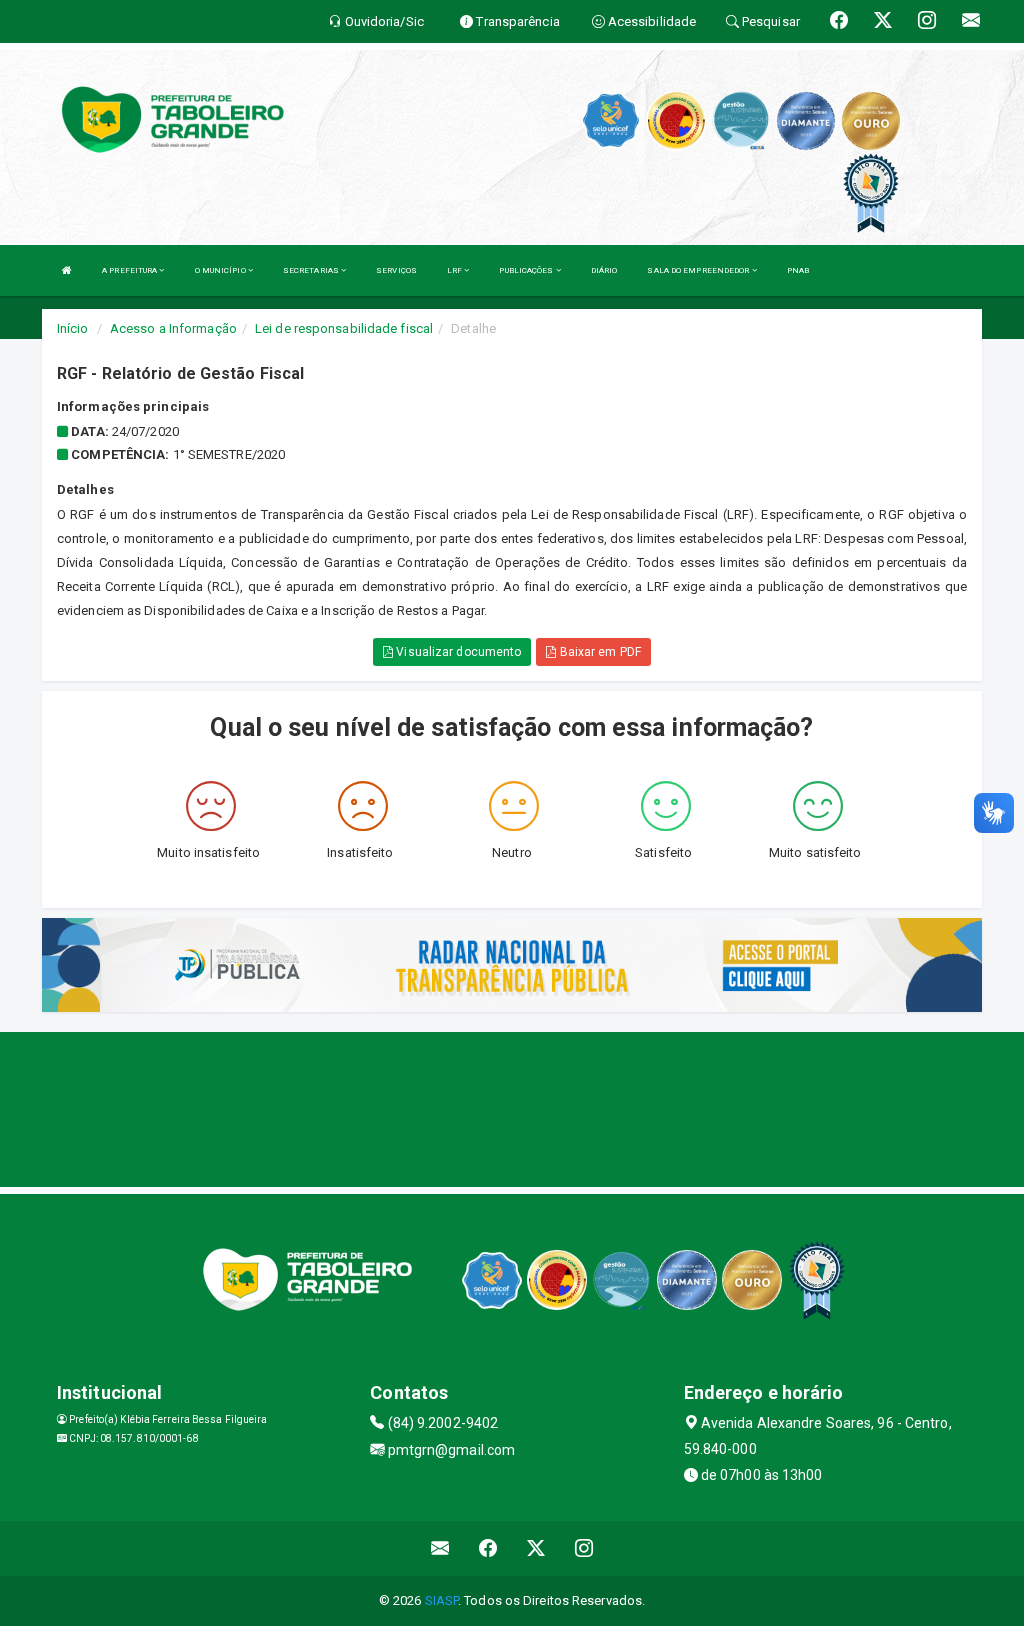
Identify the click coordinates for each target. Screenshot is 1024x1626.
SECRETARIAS (312, 270)
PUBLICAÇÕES (527, 270)
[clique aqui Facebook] (488, 1548)
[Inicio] (67, 270)
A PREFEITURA (130, 270)
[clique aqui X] (536, 1548)
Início (73, 328)
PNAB (798, 270)
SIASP (442, 1600)
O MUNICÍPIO (221, 270)
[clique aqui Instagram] (584, 1548)
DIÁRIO (604, 270)
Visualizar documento (457, 652)
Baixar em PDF (598, 652)
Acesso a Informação (173, 328)
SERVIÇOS (396, 270)
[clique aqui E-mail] (440, 1548)
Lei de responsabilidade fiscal (344, 328)
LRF (455, 270)
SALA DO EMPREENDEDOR (699, 270)
